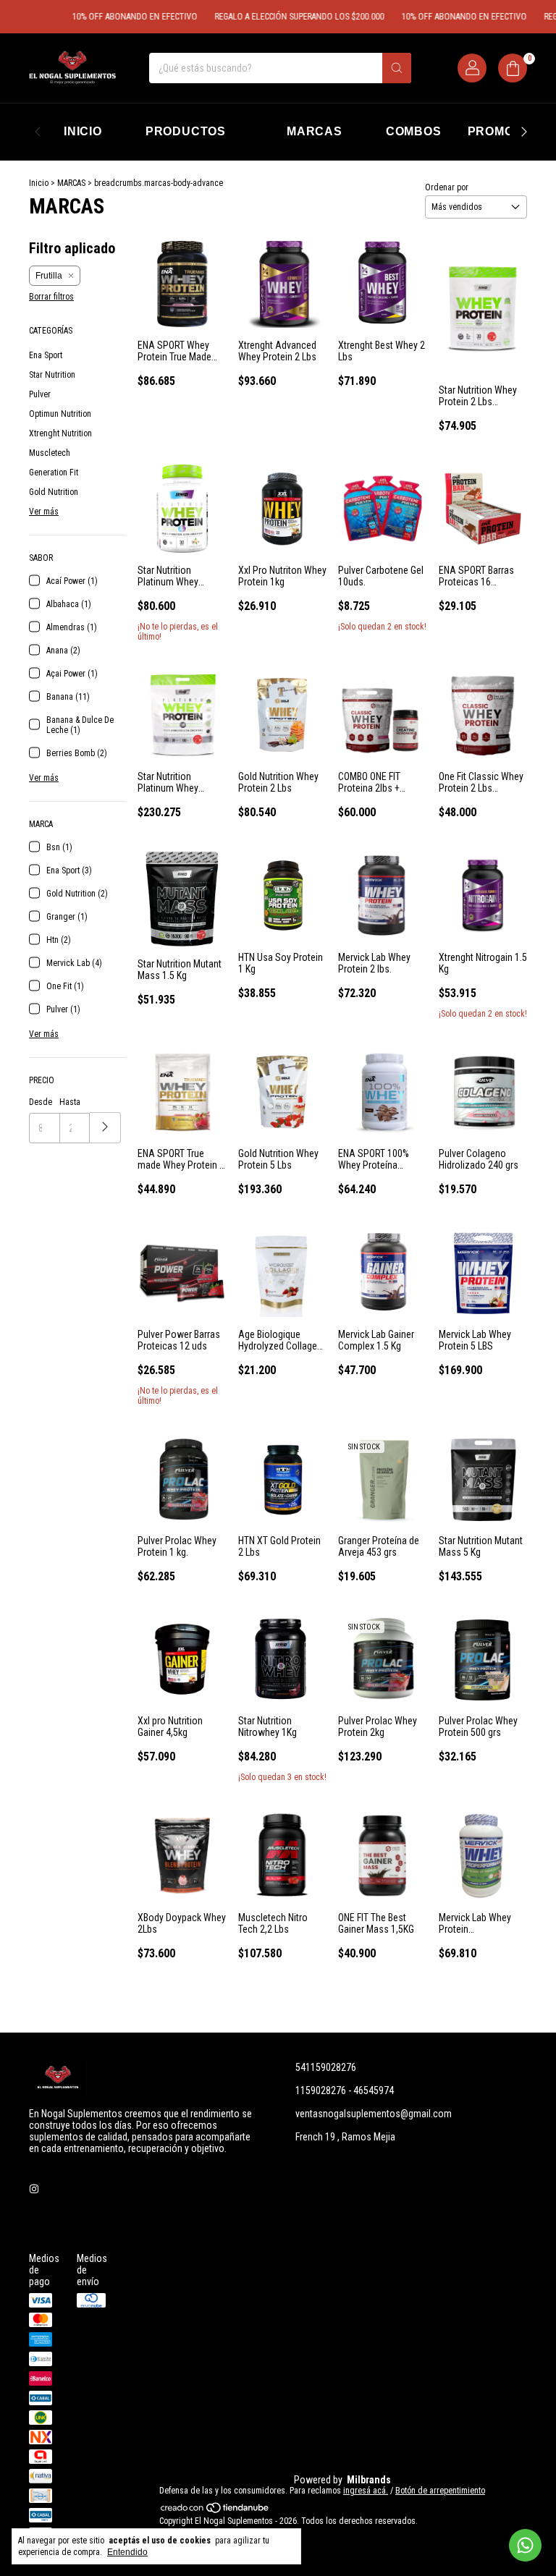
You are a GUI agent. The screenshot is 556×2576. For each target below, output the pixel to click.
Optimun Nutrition (60, 414)
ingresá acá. (366, 2491)
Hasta (70, 1102)
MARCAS (315, 131)
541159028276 (326, 2067)
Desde (41, 1102)
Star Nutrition (52, 375)
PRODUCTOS (186, 131)
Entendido (127, 2552)
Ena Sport (46, 355)
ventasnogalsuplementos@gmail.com (374, 2114)
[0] (513, 68)
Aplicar (105, 1128)
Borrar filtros (51, 297)
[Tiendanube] (215, 2511)
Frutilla (49, 276)
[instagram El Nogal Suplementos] (34, 2189)
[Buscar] (397, 68)
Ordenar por (447, 187)
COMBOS (414, 131)
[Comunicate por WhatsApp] (525, 2545)
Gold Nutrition (54, 492)
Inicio (39, 183)
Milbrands (369, 2480)
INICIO (83, 131)
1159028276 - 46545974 (345, 2090)
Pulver (40, 394)
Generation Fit (54, 473)
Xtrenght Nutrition (60, 433)
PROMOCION (506, 131)
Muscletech (50, 453)
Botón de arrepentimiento (440, 2491)
